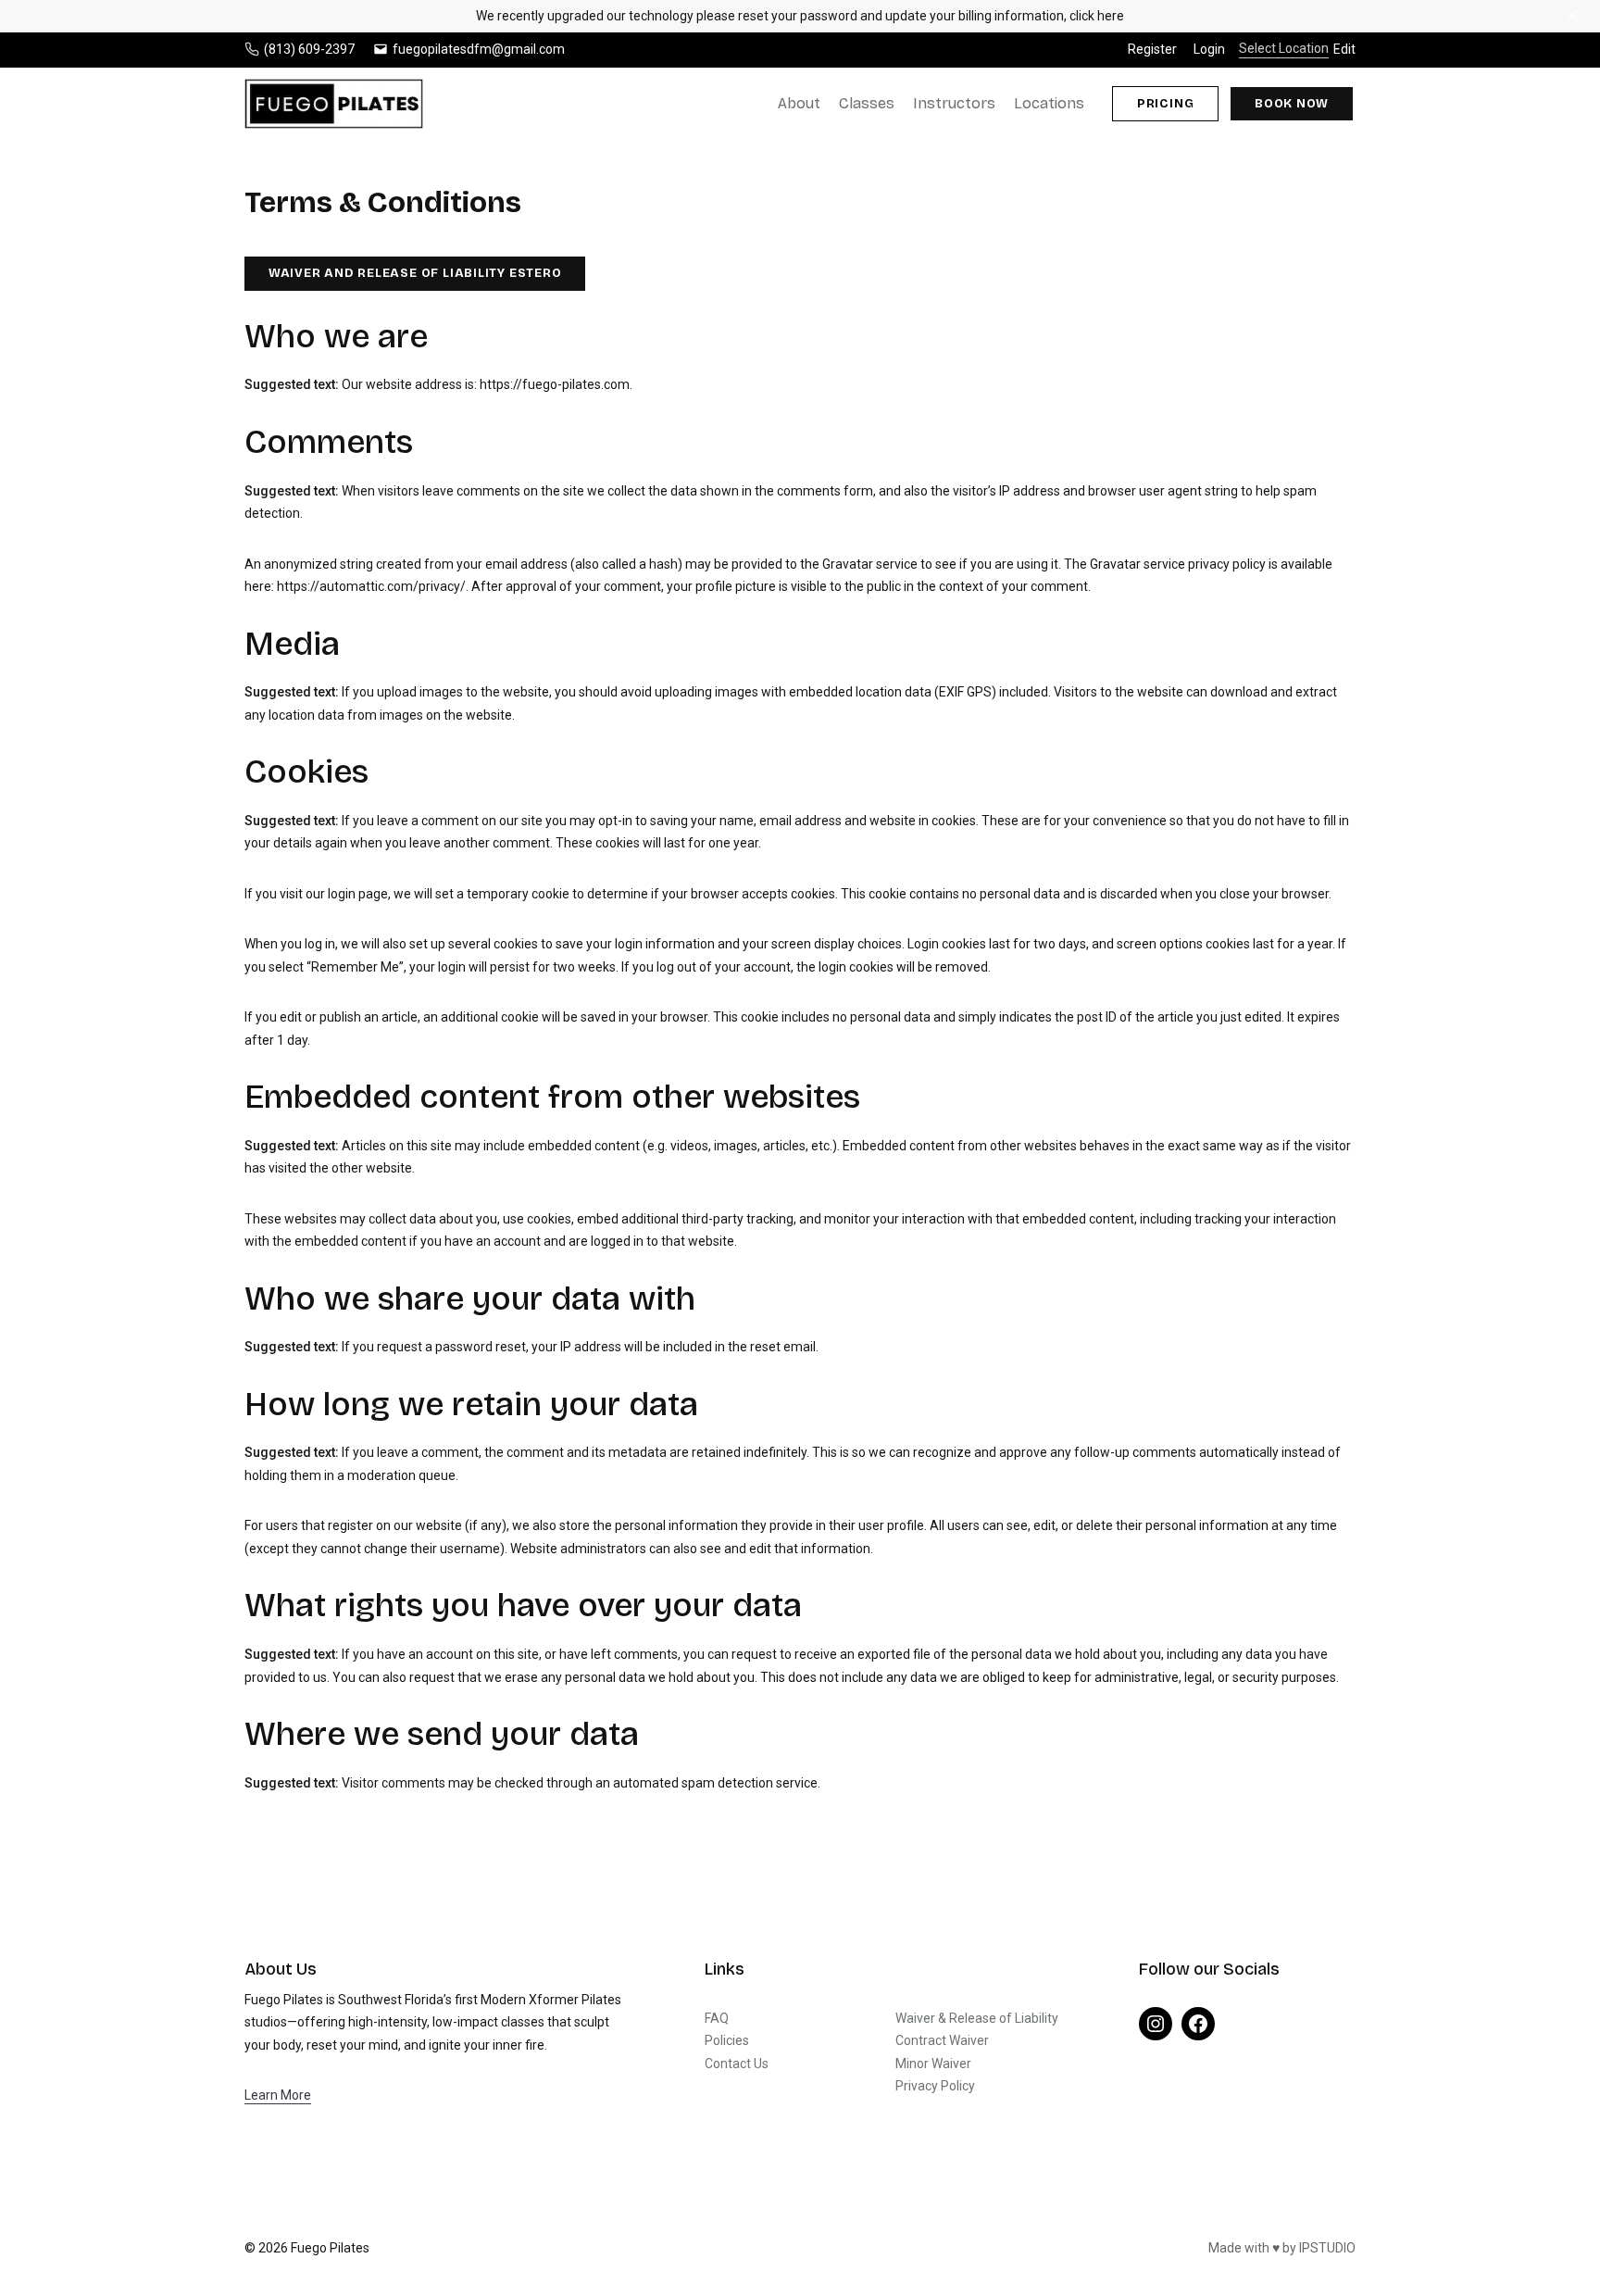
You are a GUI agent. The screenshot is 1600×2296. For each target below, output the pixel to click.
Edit (1344, 49)
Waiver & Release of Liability (977, 2018)
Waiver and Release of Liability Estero (415, 273)
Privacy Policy (935, 2086)
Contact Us (737, 2064)
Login (1209, 49)
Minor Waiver (933, 2064)
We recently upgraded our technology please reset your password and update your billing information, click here (800, 16)
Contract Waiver (942, 2040)
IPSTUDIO (1327, 2248)
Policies (727, 2040)
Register (1152, 49)
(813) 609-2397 (309, 49)
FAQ (717, 2018)
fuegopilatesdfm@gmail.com (479, 49)
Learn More (278, 2095)
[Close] (1572, 16)
